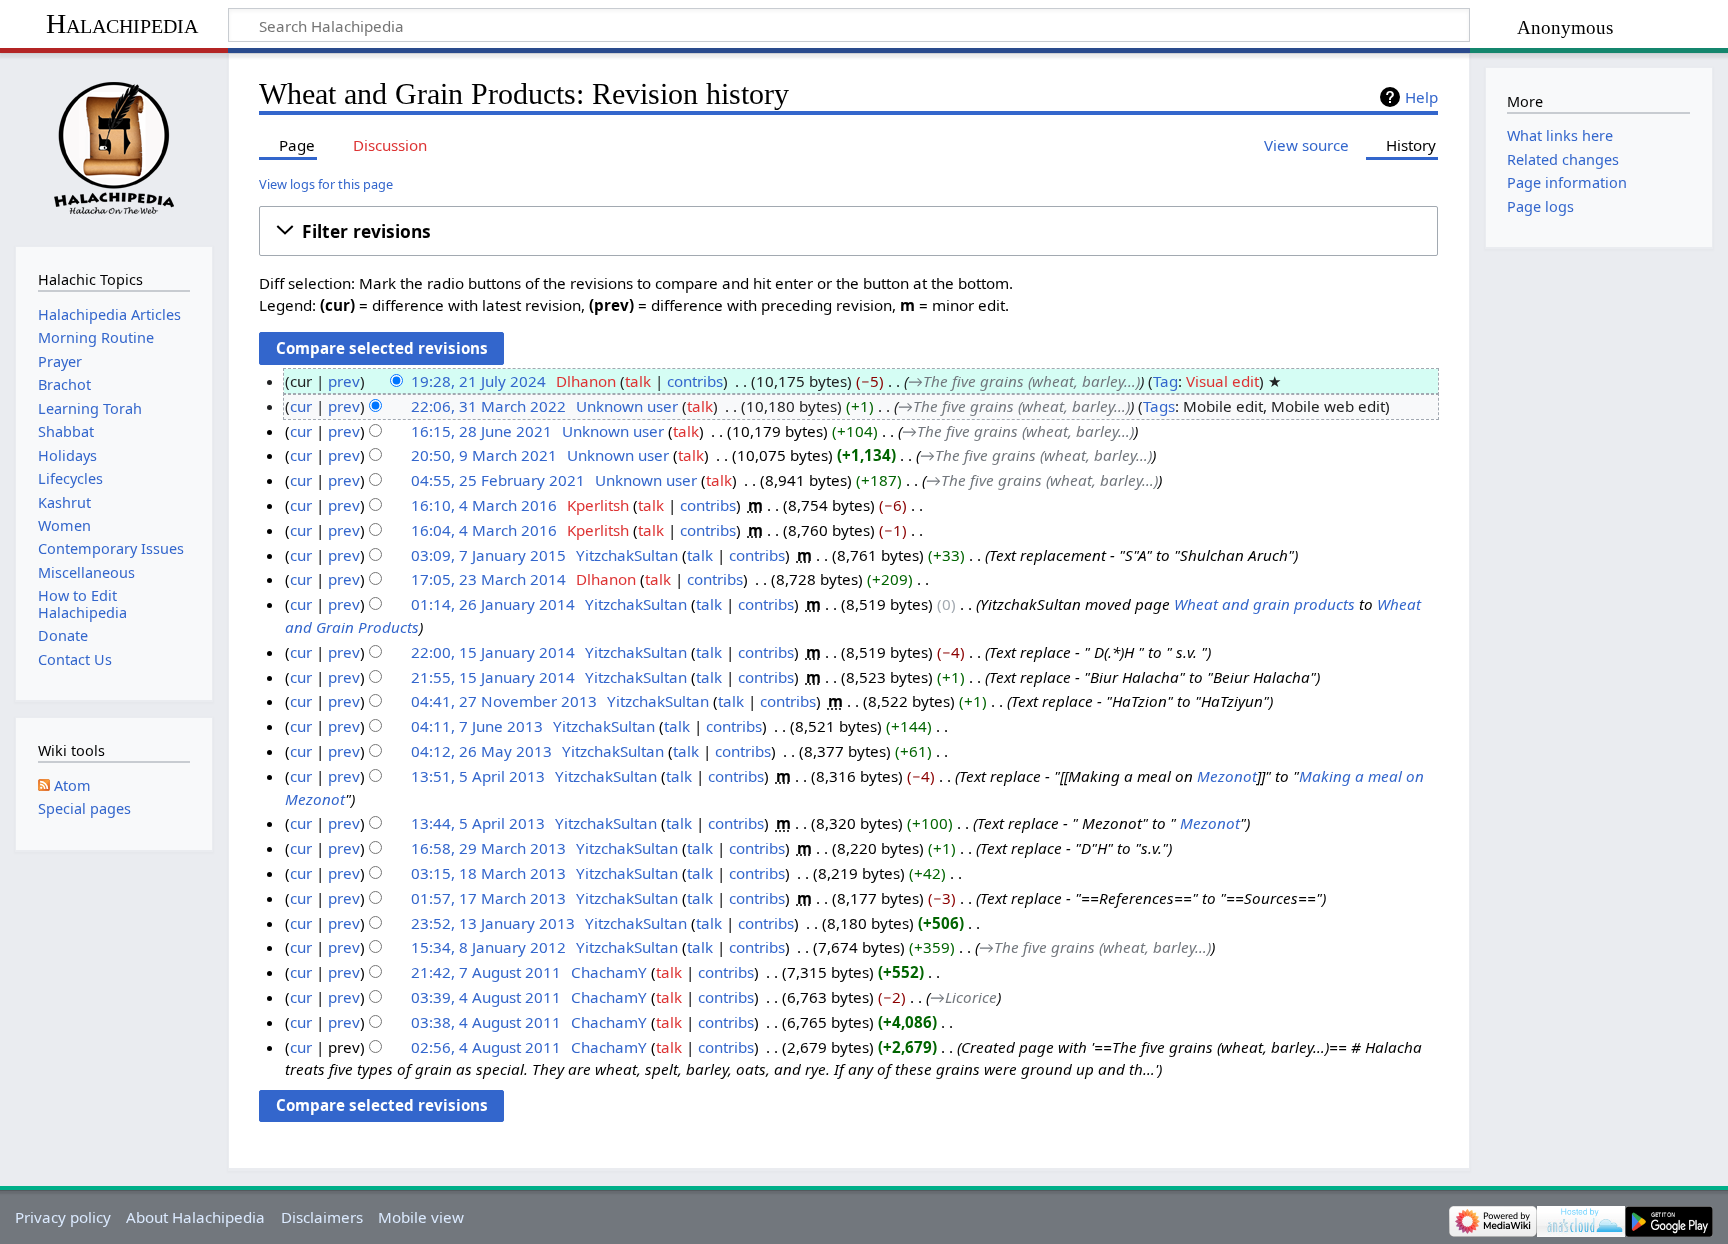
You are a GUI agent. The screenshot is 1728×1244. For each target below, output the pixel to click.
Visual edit (1222, 381)
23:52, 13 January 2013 (493, 923)
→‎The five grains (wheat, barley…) (1024, 381)
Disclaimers (322, 1217)
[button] (848, 231)
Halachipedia (122, 23)
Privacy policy (63, 1217)
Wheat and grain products (1264, 604)
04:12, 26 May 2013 (481, 751)
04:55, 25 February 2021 (498, 480)
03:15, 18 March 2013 (488, 873)
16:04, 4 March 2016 (484, 530)
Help (1421, 97)
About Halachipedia (195, 1217)
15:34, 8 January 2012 (488, 947)
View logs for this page (326, 184)
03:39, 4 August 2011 (486, 997)
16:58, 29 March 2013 (488, 848)
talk (638, 381)
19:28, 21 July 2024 (478, 381)
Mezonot (1227, 776)
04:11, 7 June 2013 (477, 726)
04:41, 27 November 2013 (504, 701)
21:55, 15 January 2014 (493, 677)
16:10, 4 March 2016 (484, 505)
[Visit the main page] (113, 147)
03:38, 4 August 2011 (486, 1022)
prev (344, 381)
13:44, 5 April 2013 (478, 823)
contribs (695, 381)
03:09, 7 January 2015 (488, 555)
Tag (1165, 381)
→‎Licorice (963, 997)
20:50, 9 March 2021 (484, 455)
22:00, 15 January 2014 (493, 652)
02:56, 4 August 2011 (486, 1047)
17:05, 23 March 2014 (488, 579)
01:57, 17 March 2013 (488, 898)
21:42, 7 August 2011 (486, 972)
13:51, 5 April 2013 (478, 776)
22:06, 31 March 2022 (488, 406)
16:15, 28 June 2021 (481, 431)
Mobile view (421, 1217)
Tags (1159, 406)
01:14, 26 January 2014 (493, 604)
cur (301, 406)
